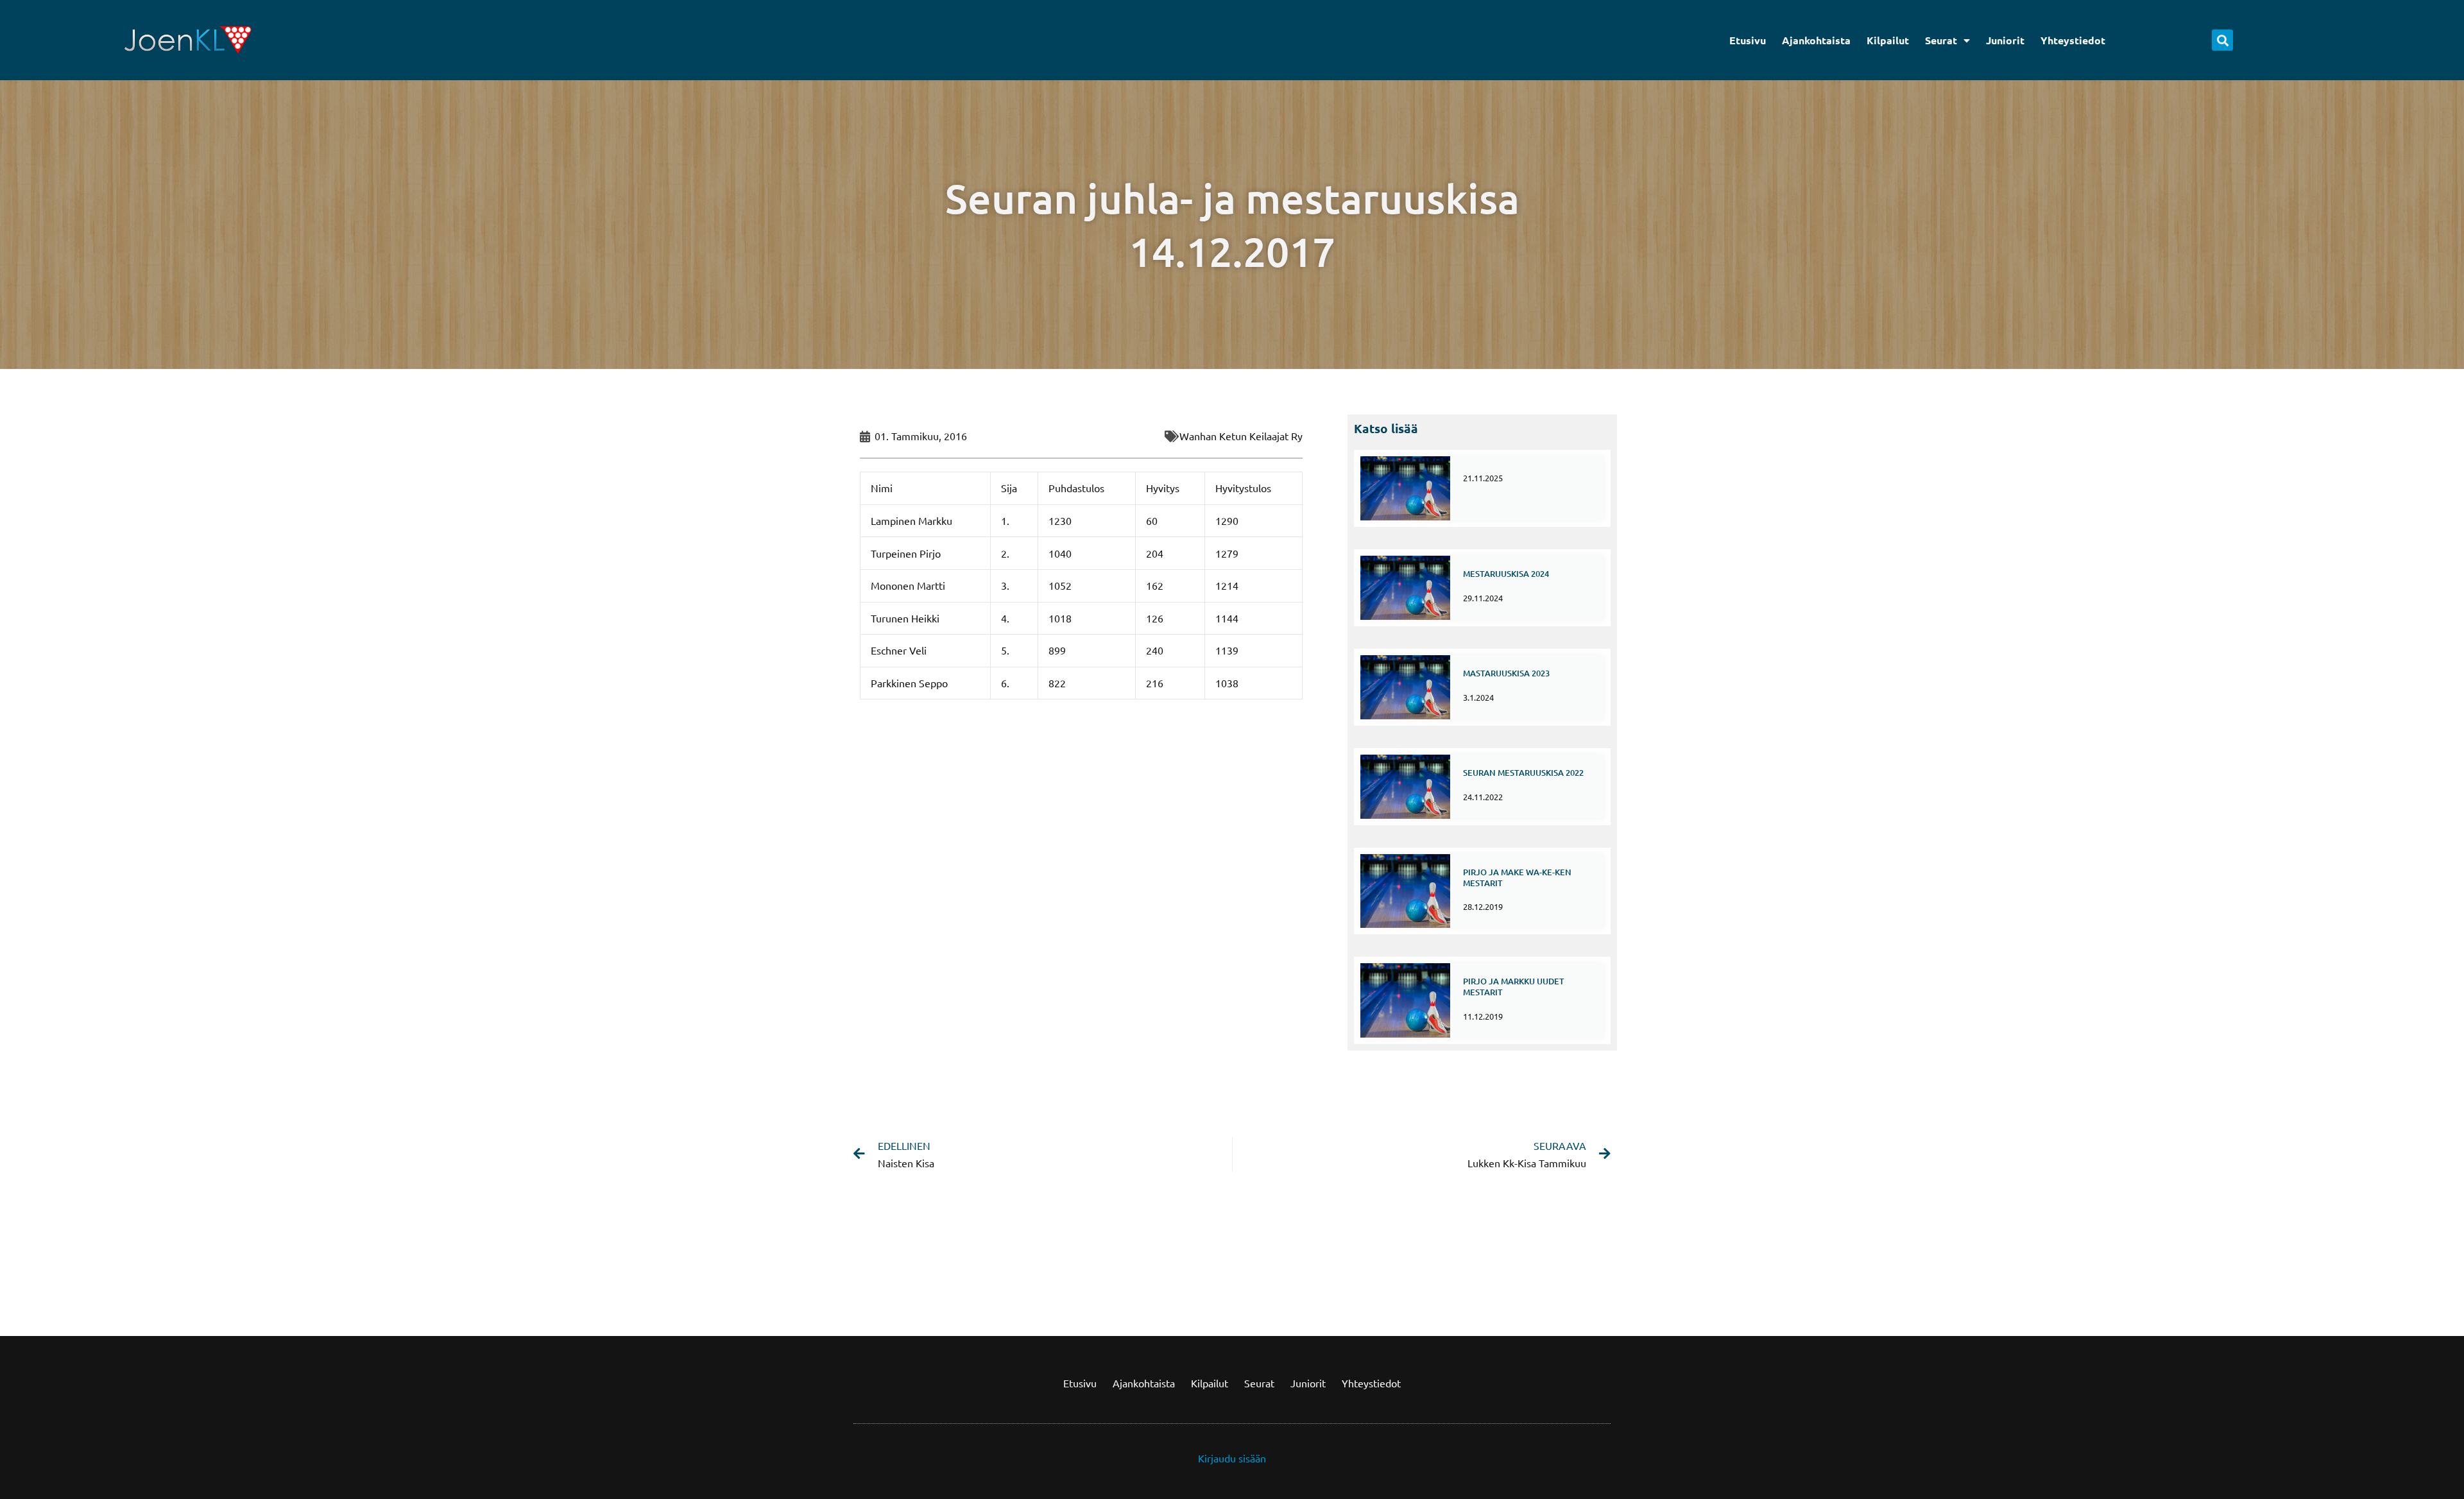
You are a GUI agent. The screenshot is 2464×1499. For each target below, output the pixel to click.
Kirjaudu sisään (1232, 1458)
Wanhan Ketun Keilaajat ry (1241, 436)
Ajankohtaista (1816, 40)
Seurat (1941, 40)
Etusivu (1748, 40)
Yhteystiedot (2073, 40)
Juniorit (2005, 40)
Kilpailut (1888, 40)
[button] (2222, 40)
